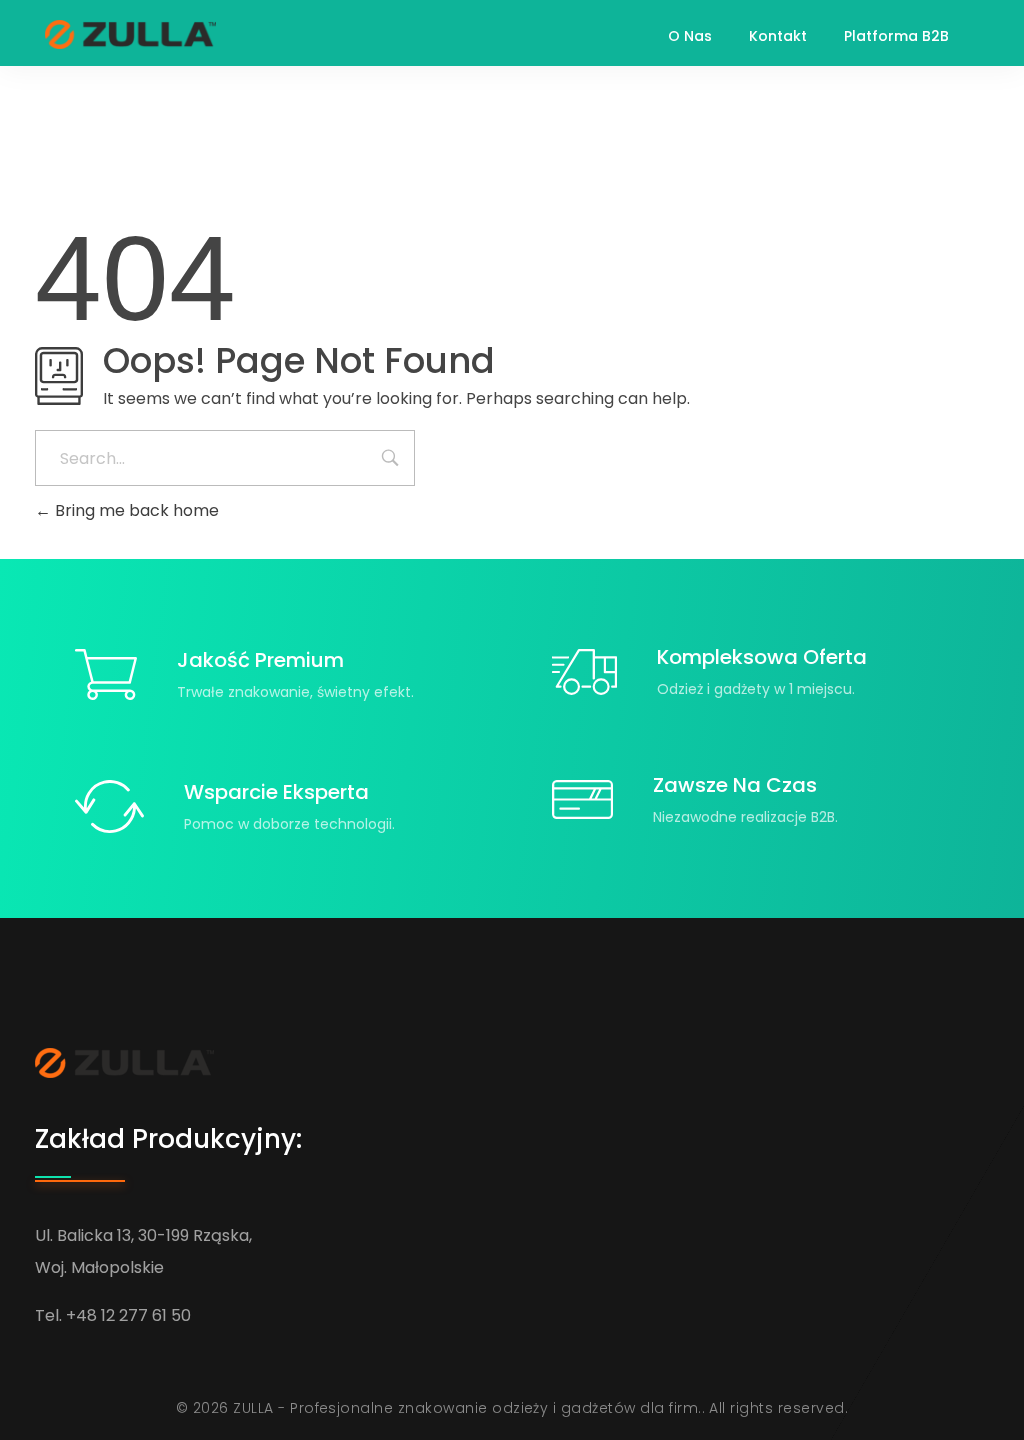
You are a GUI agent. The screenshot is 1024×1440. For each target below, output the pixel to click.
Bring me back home (135, 510)
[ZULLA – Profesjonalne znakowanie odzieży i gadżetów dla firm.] (130, 34)
